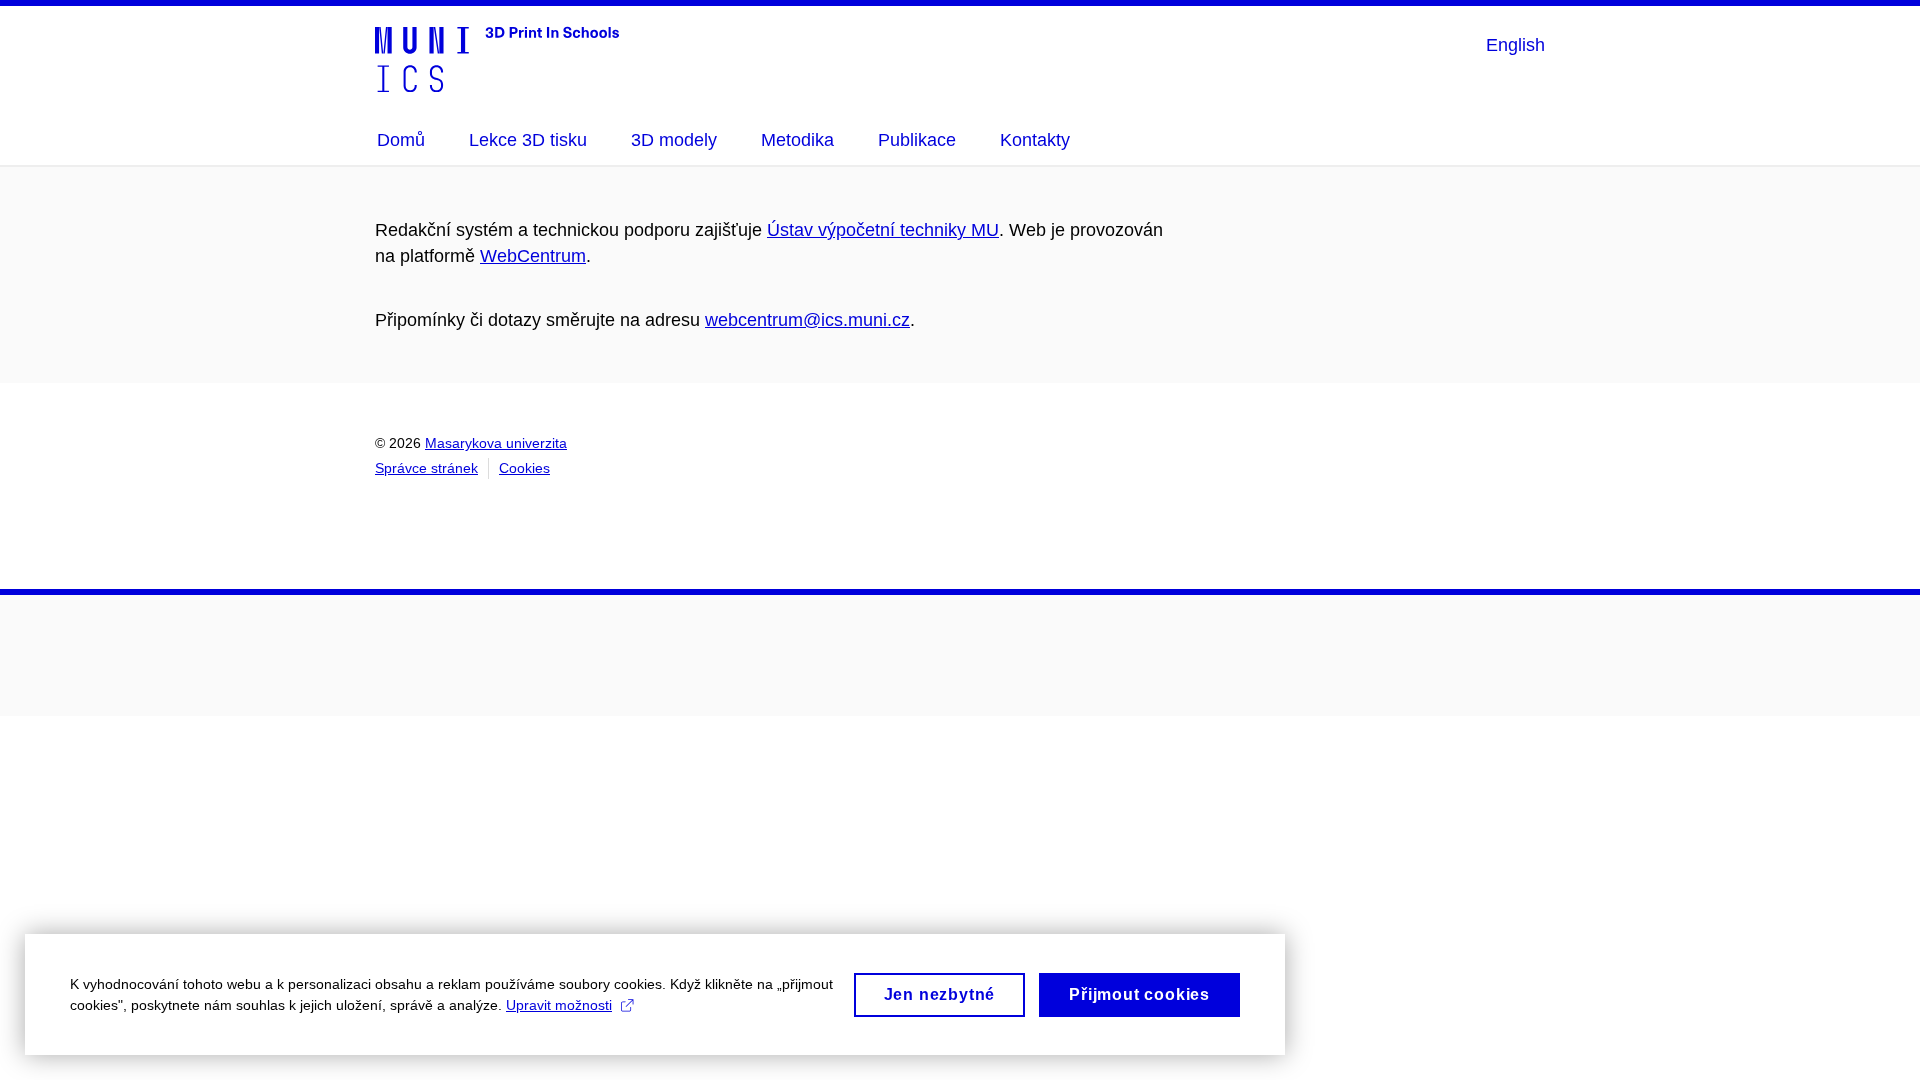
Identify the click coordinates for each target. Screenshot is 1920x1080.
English (1515, 45)
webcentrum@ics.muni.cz (807, 320)
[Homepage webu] (497, 58)
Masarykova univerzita (496, 443)
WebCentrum (533, 256)
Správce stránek (426, 468)
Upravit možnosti (559, 1005)
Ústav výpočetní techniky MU (883, 230)
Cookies (524, 468)
